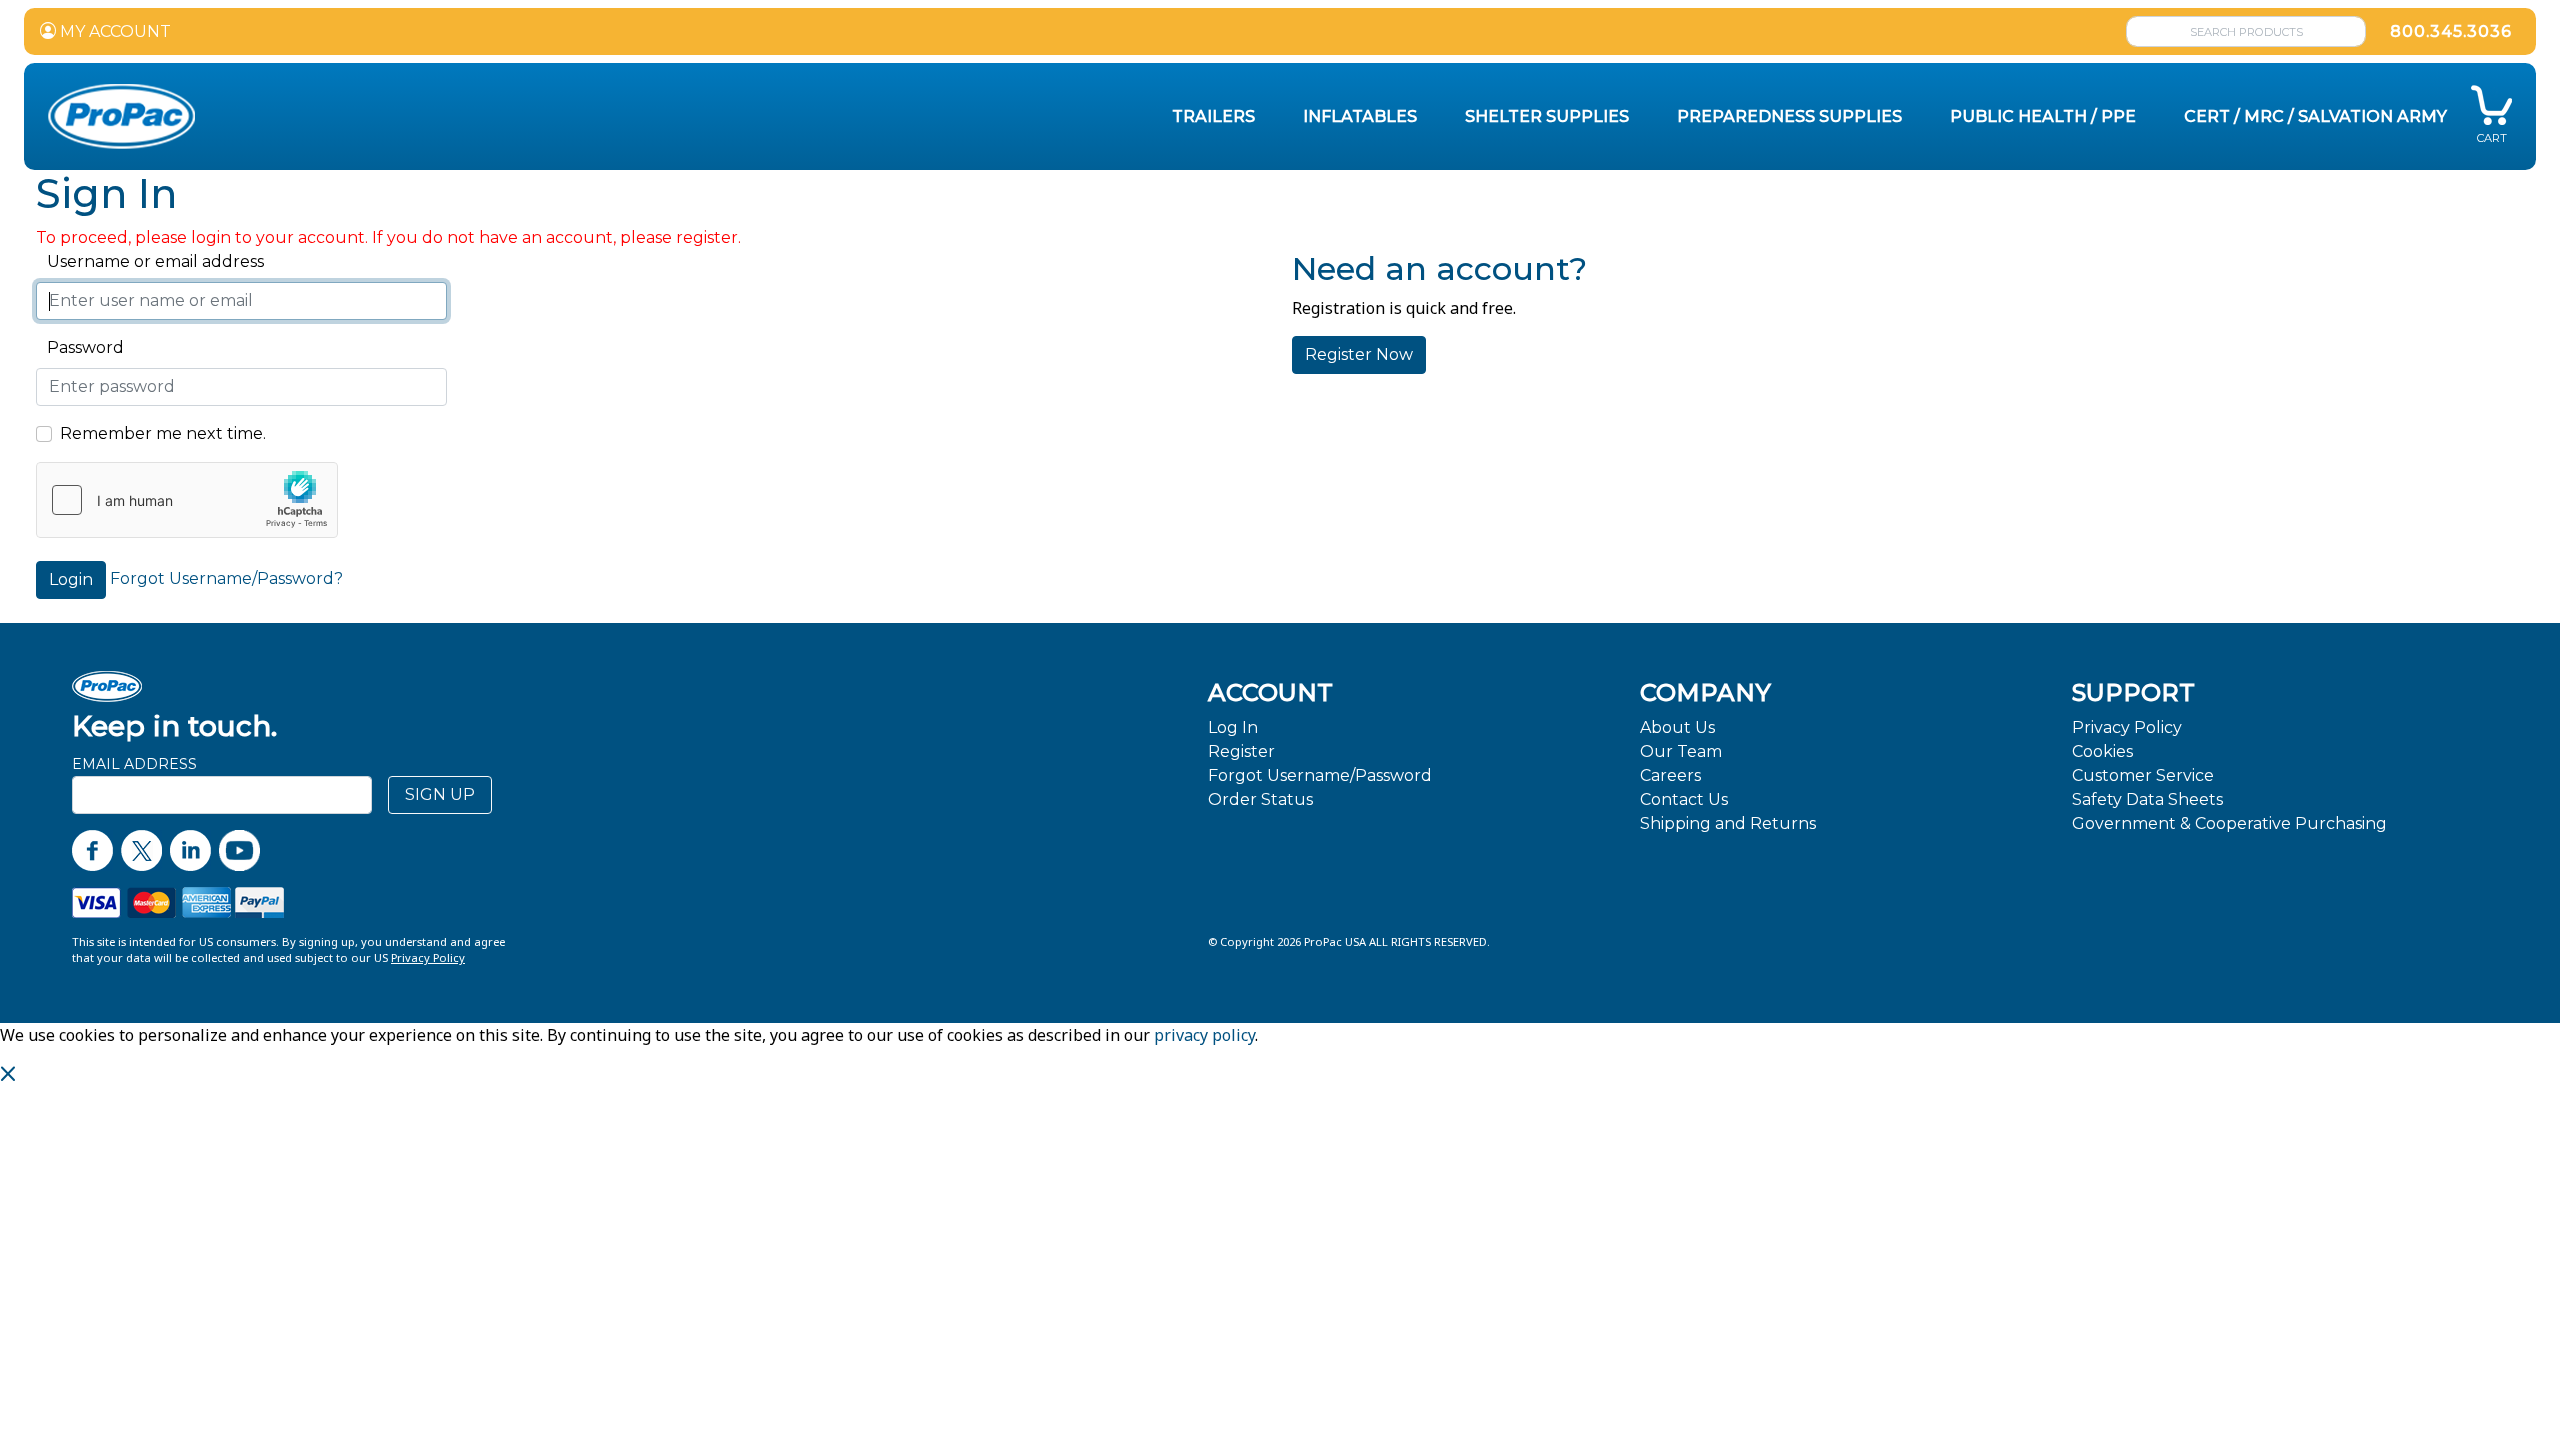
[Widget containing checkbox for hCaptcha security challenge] (187, 500)
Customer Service (2143, 775)
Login (71, 579)
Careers (1670, 775)
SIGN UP (440, 794)
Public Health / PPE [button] (2043, 116)
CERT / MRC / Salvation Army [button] (2315, 116)
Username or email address (150, 261)
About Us (1677, 727)
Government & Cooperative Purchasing (2229, 823)
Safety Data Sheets (2147, 799)
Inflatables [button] (1360, 116)
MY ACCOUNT (113, 31)
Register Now (1359, 354)
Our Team (1681, 751)
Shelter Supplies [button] (1547, 116)
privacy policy (1204, 1035)
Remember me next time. (163, 433)
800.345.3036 (2451, 31)
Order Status (1260, 799)
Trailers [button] (1213, 116)
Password (80, 347)
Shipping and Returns (1728, 823)
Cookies (2102, 751)
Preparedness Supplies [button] (1789, 116)
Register (1241, 751)
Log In (1233, 727)
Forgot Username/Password (1320, 775)
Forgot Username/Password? (226, 578)
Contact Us (1684, 799)
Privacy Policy (2127, 727)
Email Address (134, 764)
